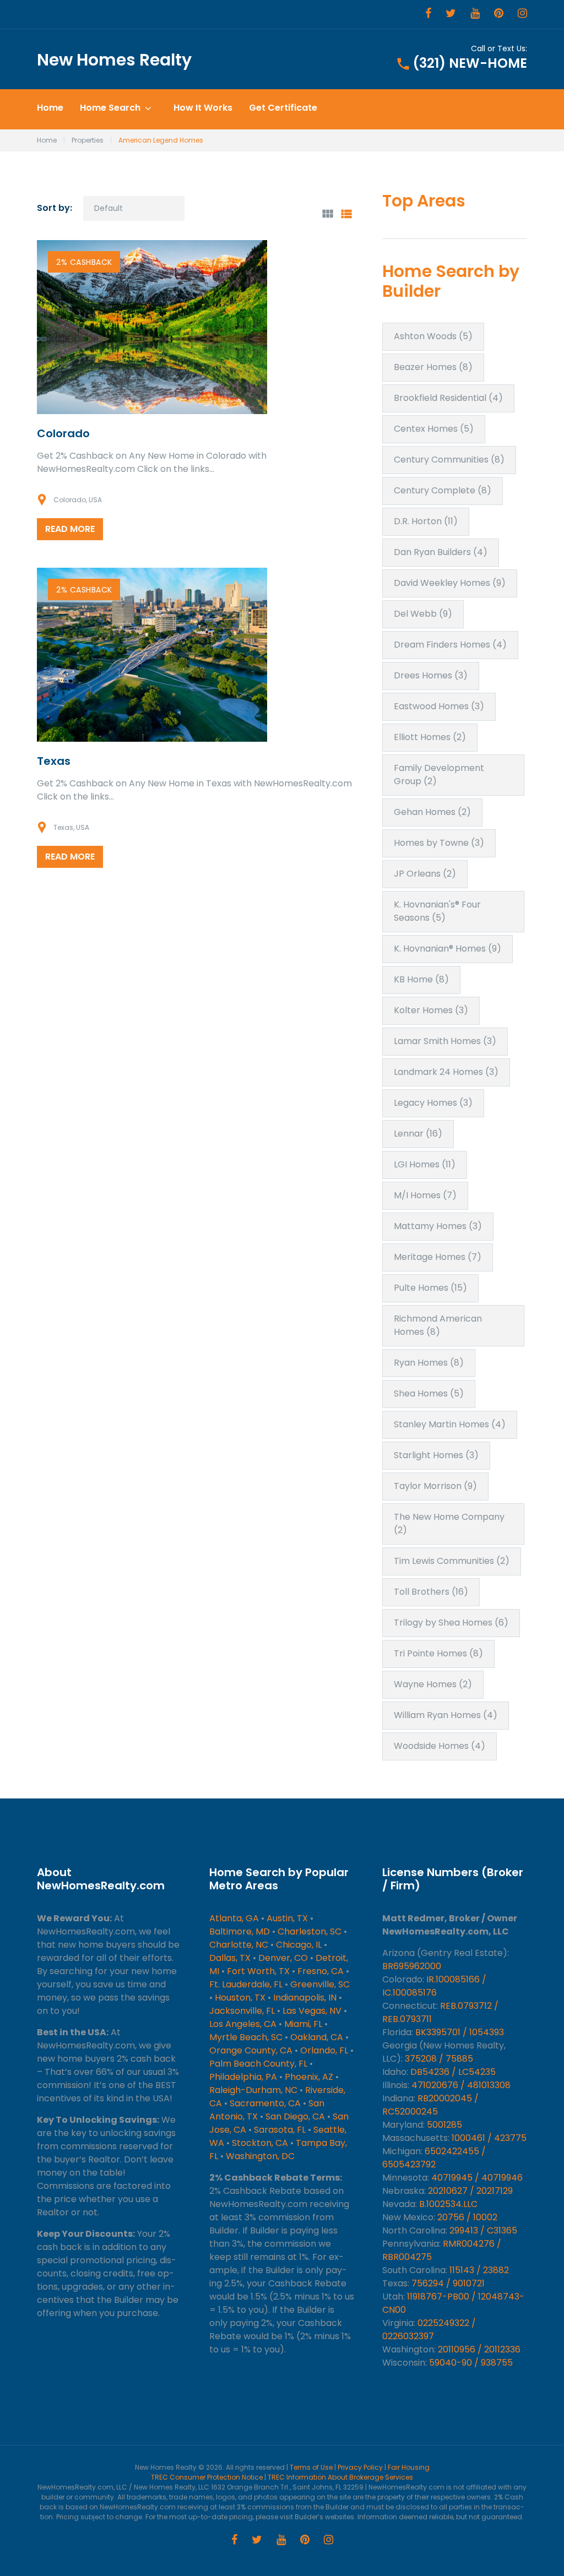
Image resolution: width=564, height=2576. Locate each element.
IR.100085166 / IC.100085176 (434, 1986)
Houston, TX (240, 1998)
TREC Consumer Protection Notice (207, 2477)
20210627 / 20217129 (470, 2191)
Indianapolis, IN (305, 1998)
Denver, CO (283, 1958)
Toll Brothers (431, 1592)
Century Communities (449, 460)
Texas (54, 761)
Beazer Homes (433, 367)
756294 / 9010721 (448, 2283)
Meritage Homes (438, 1257)
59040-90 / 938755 (471, 2363)
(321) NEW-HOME (470, 63)
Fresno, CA (321, 1971)
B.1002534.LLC (448, 2204)
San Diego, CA (295, 2116)
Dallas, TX (230, 1958)
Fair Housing (409, 2467)
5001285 (444, 2125)
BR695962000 (412, 1966)
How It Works (203, 108)
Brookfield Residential (448, 398)
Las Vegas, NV (312, 2011)
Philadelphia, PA (243, 2077)
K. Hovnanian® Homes (448, 949)
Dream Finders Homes (450, 645)
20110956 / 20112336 (479, 2349)
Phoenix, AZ (309, 2077)
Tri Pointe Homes (438, 1653)
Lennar (418, 1134)
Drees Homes (431, 675)
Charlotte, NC (239, 1945)
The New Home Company (449, 1523)
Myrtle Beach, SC (246, 2037)
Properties (88, 140)
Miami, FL (303, 2024)
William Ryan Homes (446, 1715)
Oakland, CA (317, 2037)
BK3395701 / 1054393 (460, 2032)
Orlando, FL (324, 2050)
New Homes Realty (114, 60)
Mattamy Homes (438, 1226)
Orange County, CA (251, 2050)
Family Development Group (439, 775)
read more (70, 529)
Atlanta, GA (234, 1918)
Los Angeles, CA (243, 2024)
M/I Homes (425, 1195)
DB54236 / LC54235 (453, 2072)
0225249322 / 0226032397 (429, 2330)
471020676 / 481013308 (461, 2085)
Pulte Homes (430, 1288)
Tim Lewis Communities (452, 1561)
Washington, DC (260, 2156)
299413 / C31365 (483, 2230)
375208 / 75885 (439, 2059)
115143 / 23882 (479, 2270)
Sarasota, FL (280, 2130)
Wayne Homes (433, 1684)
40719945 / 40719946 (477, 2178)
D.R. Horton (426, 521)
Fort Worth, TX (258, 1971)
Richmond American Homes (438, 1325)
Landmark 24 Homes (446, 1072)
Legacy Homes (433, 1103)
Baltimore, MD (240, 1931)
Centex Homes (434, 429)
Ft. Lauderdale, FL (246, 1984)
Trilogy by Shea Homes (451, 1623)
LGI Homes (425, 1164)
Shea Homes (429, 1393)
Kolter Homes (431, 1010)
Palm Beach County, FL (258, 2064)
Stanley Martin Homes (450, 1424)
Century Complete (443, 490)
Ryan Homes (429, 1363)
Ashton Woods (433, 336)
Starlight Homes (436, 1455)
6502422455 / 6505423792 (434, 2158)
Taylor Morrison (435, 1486)
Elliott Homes (430, 737)
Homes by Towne (439, 843)
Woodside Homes (440, 1746)
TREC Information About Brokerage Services (340, 2477)
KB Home (421, 979)
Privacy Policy (360, 2467)
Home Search (110, 108)
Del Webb (423, 614)
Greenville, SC (320, 1984)
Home (50, 108)
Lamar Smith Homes (445, 1041)
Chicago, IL (299, 1945)
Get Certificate (283, 108)
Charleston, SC (310, 1931)
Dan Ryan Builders (441, 552)
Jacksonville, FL (242, 2011)
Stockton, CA (260, 2143)
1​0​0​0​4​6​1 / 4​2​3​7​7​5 (489, 2138)
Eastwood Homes (439, 706)
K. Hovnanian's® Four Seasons (437, 911)
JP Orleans (425, 874)
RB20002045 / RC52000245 (430, 2105)
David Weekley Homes (450, 583)
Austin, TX (287, 1918)
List (346, 214)
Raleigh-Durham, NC (253, 2090)
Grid (328, 214)
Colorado (63, 433)
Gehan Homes (432, 812)
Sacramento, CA (265, 2103)
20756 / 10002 (467, 2217)
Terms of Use (311, 2467)
